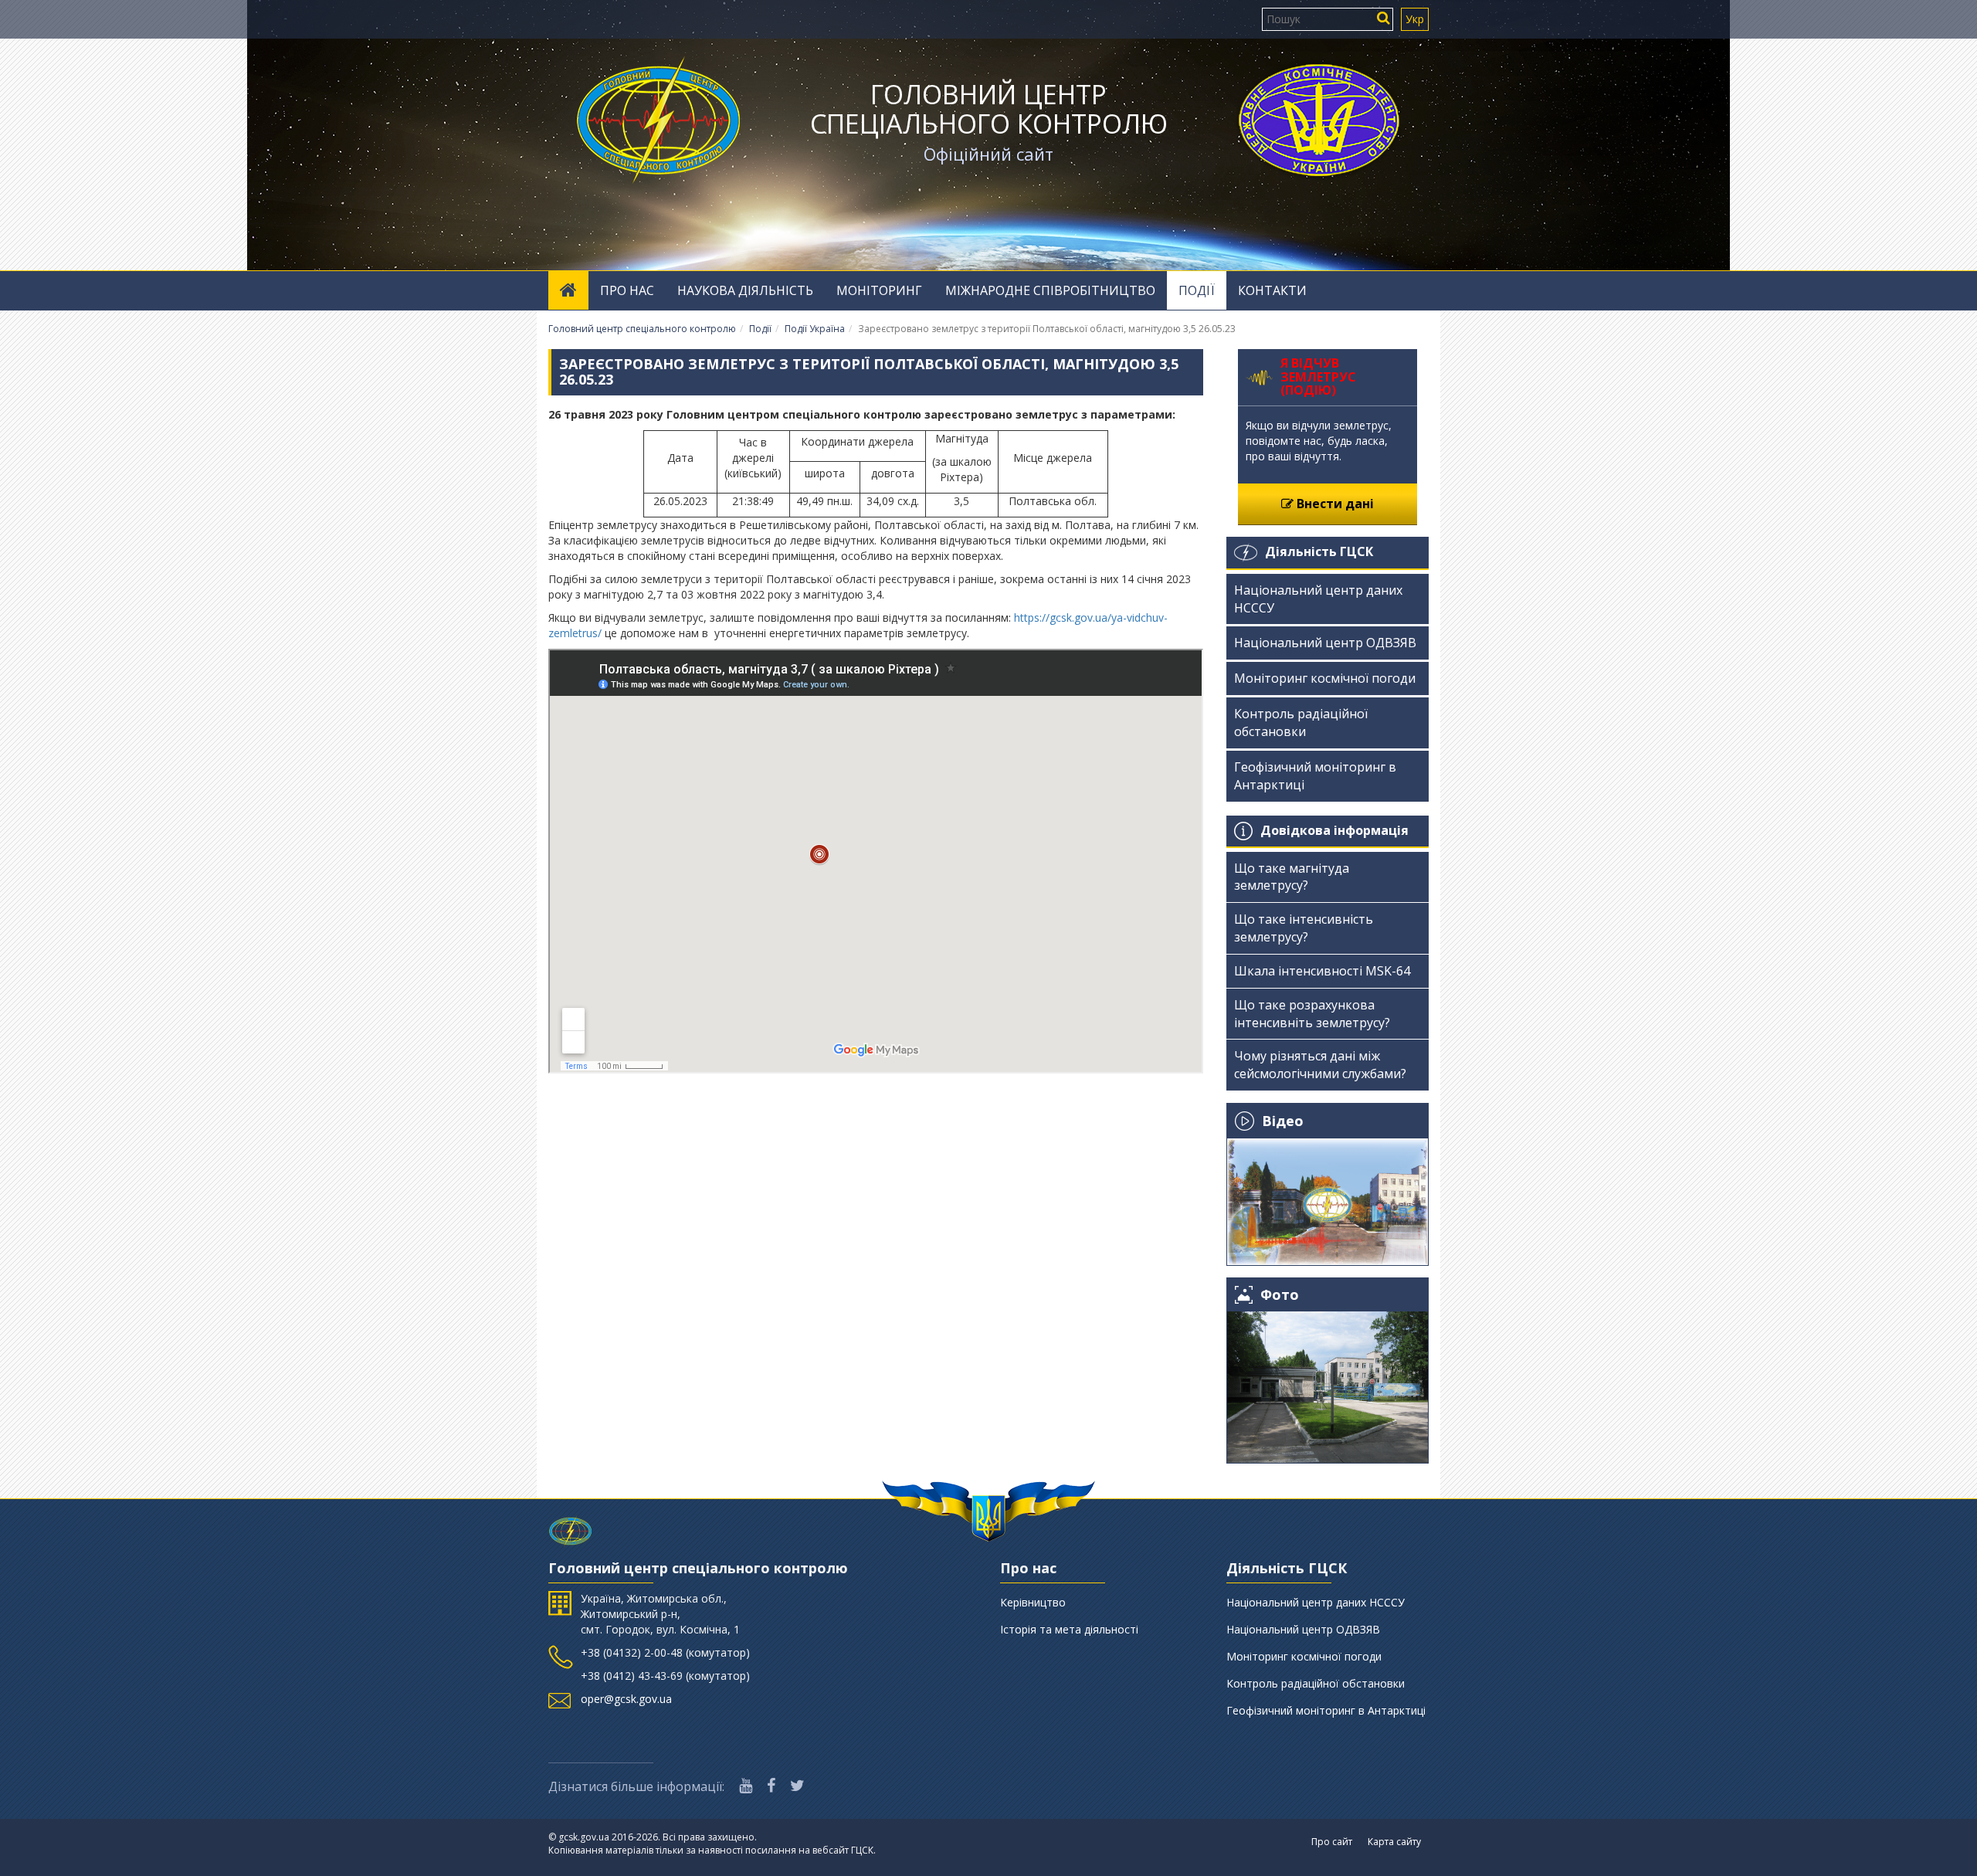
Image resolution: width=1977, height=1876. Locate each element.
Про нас (627, 290)
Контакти (1272, 290)
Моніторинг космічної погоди (1325, 678)
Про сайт (1332, 1842)
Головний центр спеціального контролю (989, 109)
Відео (1283, 1121)
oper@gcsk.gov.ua (626, 1699)
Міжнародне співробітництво (1050, 290)
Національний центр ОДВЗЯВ (1325, 643)
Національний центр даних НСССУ (1318, 599)
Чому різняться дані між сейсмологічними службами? (1320, 1065)
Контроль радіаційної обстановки (1301, 723)
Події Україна (815, 329)
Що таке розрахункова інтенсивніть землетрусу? (1312, 1014)
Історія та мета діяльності (1069, 1629)
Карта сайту (1394, 1842)
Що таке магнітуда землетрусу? (1292, 877)
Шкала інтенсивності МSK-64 (1322, 971)
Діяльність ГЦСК (1319, 551)
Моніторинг (879, 290)
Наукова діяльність (745, 290)
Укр (1415, 19)
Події (1197, 290)
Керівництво (1033, 1602)
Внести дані (1334, 504)
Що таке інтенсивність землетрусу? (1304, 928)
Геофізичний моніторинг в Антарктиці (1315, 776)
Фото (1280, 1295)
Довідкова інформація (1334, 830)
